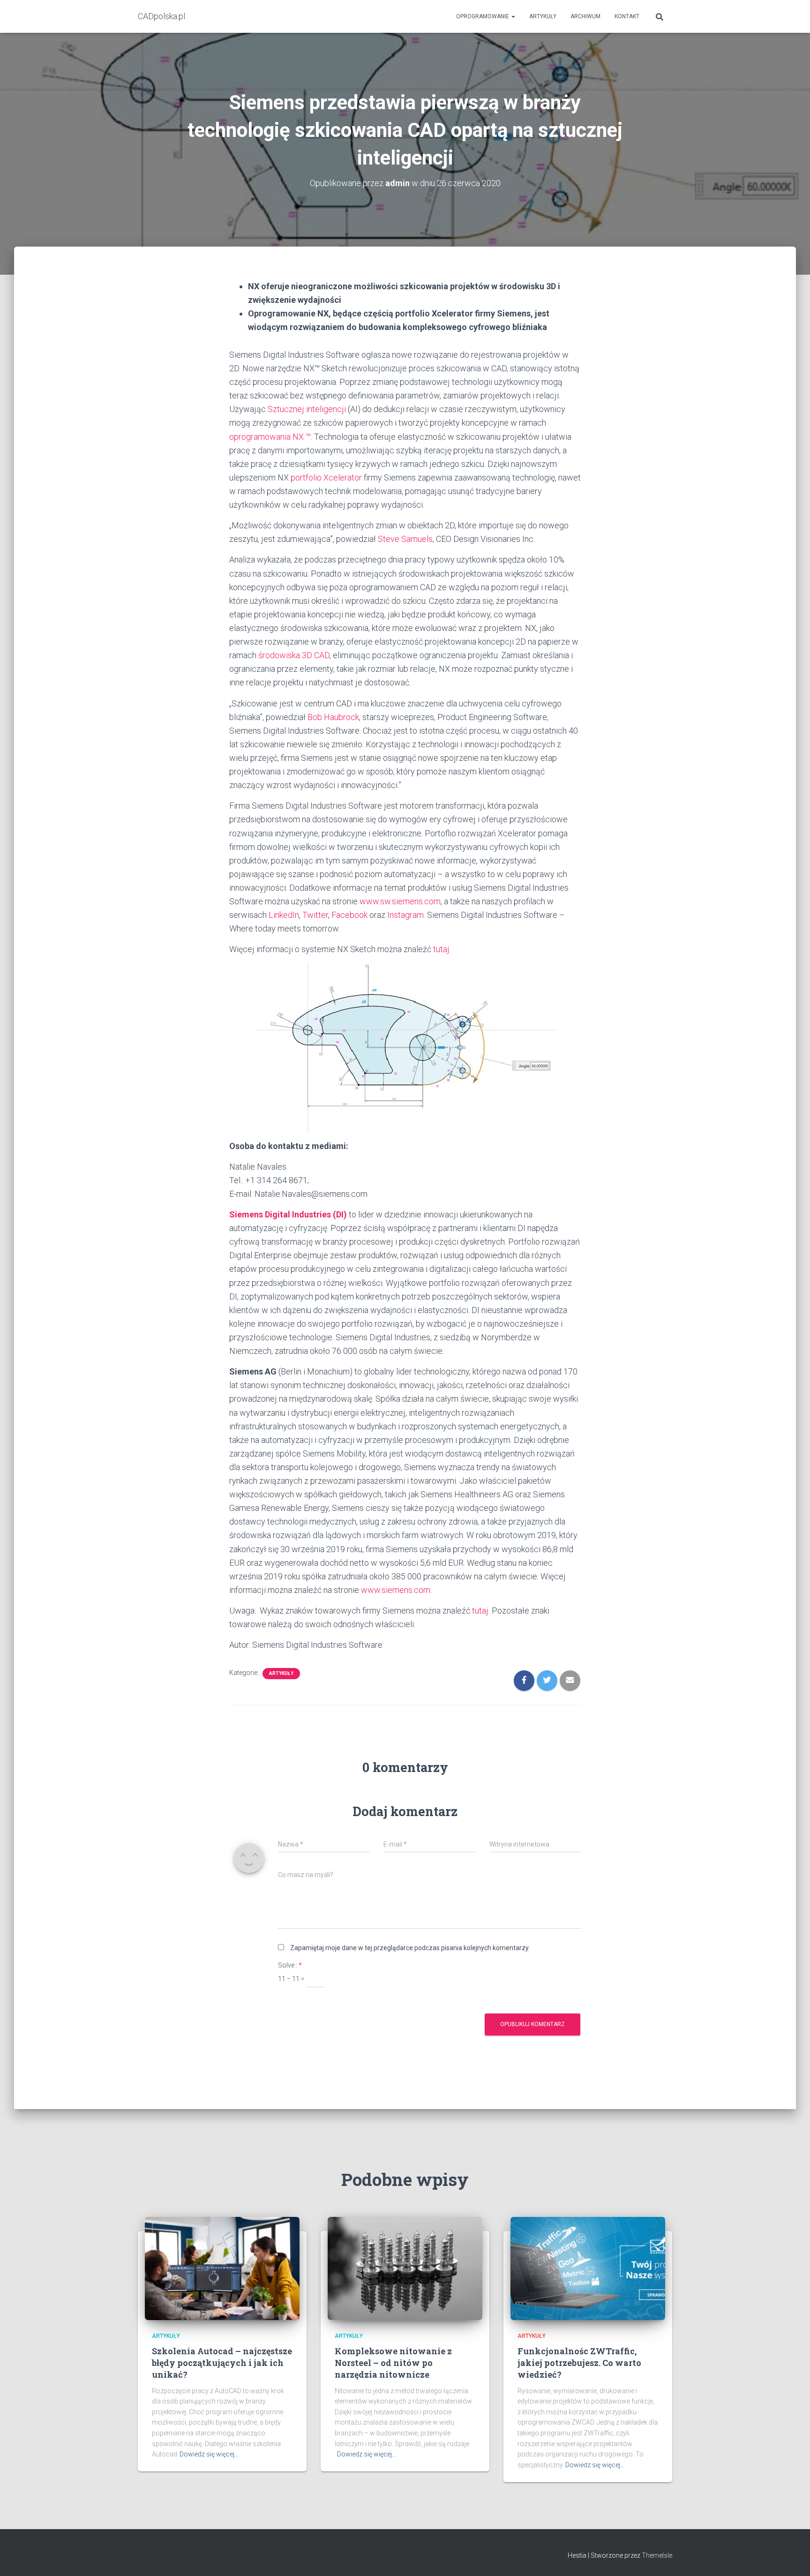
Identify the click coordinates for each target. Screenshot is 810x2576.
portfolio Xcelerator (326, 477)
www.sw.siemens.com (400, 901)
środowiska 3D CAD (294, 655)
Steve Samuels (405, 539)
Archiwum (585, 16)
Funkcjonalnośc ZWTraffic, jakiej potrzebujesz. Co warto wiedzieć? (579, 2363)
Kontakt (627, 16)
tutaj (441, 949)
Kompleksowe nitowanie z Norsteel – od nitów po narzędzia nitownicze (393, 2363)
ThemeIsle (657, 2555)
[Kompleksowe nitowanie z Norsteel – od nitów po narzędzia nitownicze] (405, 2268)
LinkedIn (284, 915)
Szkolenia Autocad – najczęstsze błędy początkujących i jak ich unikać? (222, 2363)
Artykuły (543, 16)
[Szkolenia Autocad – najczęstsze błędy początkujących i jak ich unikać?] (222, 2268)
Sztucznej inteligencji (307, 409)
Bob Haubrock (333, 717)
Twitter (315, 915)
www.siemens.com (396, 1590)
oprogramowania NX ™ (270, 437)
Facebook (349, 915)
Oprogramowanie (483, 16)
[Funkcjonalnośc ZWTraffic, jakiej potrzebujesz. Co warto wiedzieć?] (588, 2268)
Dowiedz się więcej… (209, 2454)
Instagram (405, 915)
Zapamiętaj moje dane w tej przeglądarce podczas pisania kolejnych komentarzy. (410, 1948)
